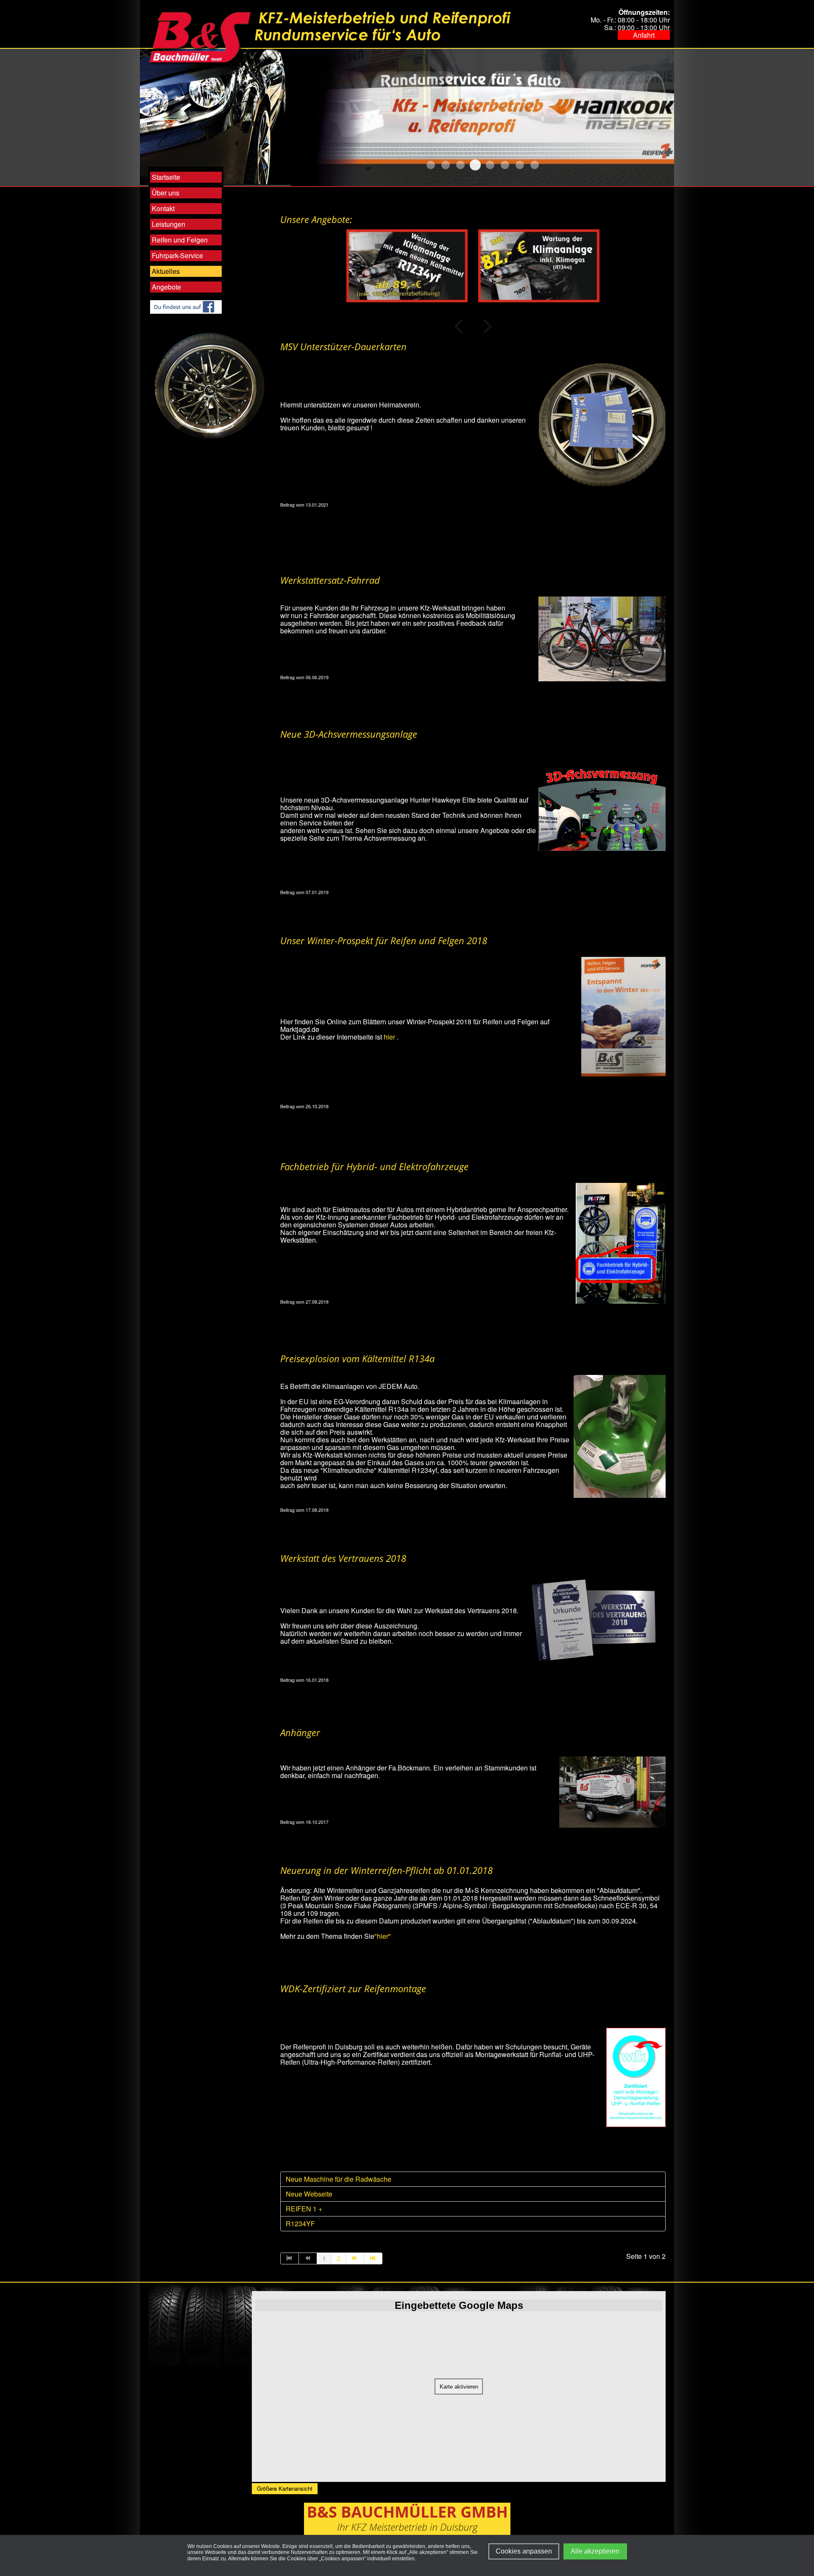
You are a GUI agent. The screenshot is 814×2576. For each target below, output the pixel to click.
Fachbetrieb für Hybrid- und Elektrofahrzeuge (374, 1166)
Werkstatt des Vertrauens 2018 (343, 1558)
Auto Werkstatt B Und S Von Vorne (446, 165)
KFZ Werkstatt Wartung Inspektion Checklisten (490, 165)
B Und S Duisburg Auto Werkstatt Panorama (460, 165)
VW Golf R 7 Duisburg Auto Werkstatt (520, 165)
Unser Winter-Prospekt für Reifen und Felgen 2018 (384, 940)
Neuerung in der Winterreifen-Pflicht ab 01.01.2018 (386, 1870)
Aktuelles (166, 271)
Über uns (166, 193)
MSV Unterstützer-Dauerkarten (343, 346)
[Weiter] (355, 2258)
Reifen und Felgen (180, 240)
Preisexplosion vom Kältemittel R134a (357, 1358)
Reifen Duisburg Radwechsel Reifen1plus (505, 165)
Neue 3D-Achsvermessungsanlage (349, 734)
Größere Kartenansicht (285, 2488)
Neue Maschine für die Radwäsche (339, 2179)
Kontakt (163, 208)
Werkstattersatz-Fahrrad (330, 580)
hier (390, 1037)
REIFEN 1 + (304, 2209)
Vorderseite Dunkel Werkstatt (535, 165)
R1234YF (300, 2223)
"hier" (383, 1936)
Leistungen (169, 224)
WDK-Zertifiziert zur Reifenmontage (353, 1988)
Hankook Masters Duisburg (475, 165)
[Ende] (373, 2258)
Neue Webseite (309, 2194)
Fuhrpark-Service (177, 255)
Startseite (166, 177)
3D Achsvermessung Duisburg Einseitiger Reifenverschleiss (431, 165)
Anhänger (300, 1732)
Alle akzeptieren (595, 2551)
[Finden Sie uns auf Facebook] (186, 306)
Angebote (166, 287)
